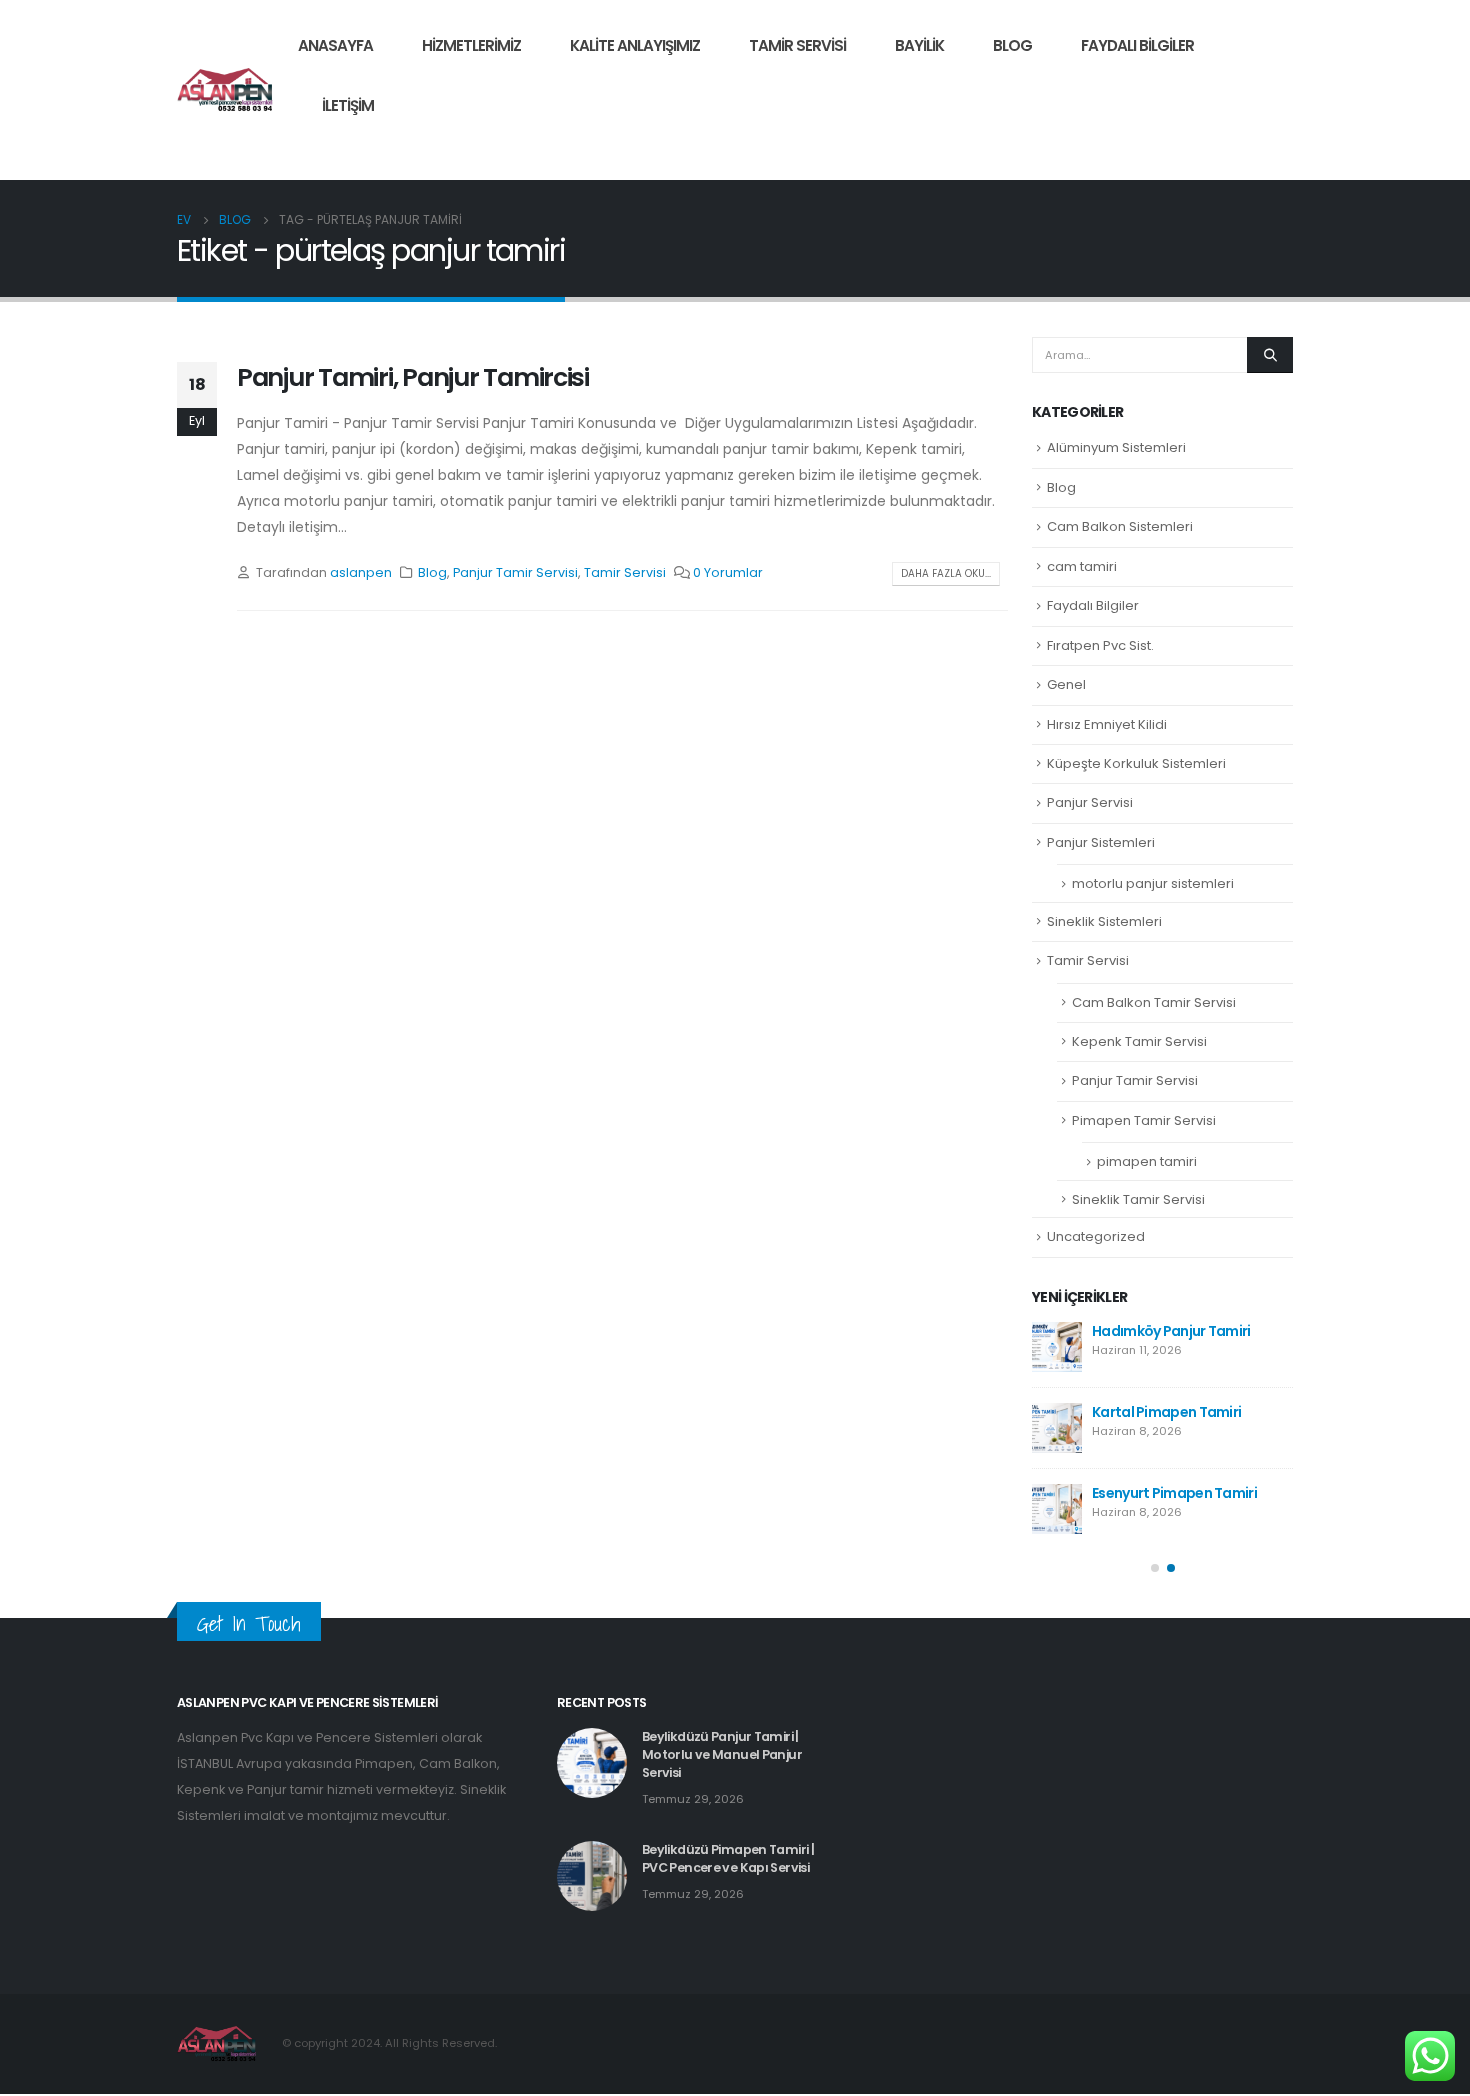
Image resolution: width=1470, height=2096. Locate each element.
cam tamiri (1082, 566)
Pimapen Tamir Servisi (1144, 1120)
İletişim (348, 105)
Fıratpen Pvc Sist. (1100, 645)
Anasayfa (335, 45)
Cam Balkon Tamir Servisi (1154, 1002)
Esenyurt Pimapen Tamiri (1174, 1493)
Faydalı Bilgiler (1137, 45)
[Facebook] (1210, 150)
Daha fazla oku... (946, 573)
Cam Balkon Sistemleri (1120, 526)
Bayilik (919, 45)
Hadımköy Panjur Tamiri (1171, 1331)
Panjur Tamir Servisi (515, 572)
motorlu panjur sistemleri (1153, 883)
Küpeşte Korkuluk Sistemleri (1136, 763)
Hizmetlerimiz (471, 45)
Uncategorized (1096, 1236)
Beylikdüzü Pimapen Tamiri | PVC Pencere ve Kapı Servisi (728, 1858)
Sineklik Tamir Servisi (1138, 1199)
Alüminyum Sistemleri (1116, 447)
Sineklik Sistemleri (1104, 921)
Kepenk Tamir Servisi (1139, 1041)
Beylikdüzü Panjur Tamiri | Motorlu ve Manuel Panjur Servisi (722, 1754)
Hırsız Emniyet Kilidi (1107, 724)
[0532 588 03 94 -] (225, 89)
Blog (1012, 45)
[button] (1155, 1568)
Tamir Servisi (797, 45)
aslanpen (361, 572)
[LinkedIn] (1278, 150)
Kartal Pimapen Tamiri (1166, 1412)
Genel (1066, 684)
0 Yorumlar (728, 572)
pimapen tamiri (1147, 1161)
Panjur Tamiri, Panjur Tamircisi (413, 377)
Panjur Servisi (1090, 802)
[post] (1057, 1347)
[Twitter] (1244, 150)
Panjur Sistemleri (1101, 842)
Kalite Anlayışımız (635, 45)
